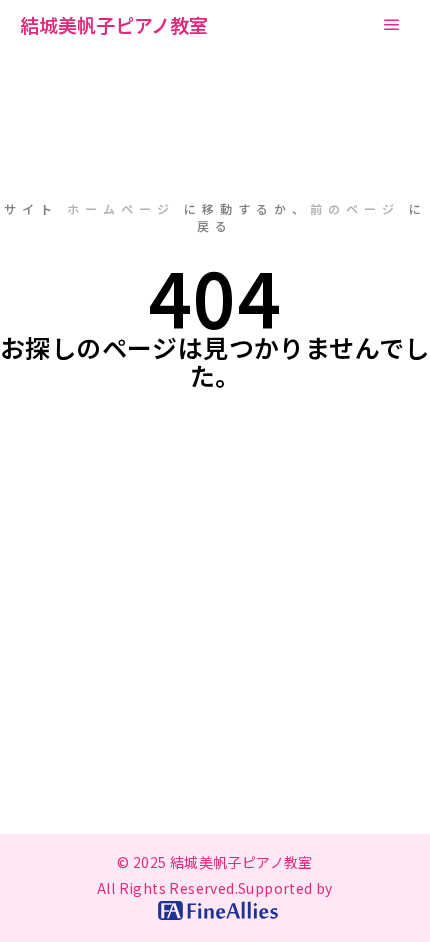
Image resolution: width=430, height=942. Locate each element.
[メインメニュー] (392, 25)
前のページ (355, 208)
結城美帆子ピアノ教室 (114, 24)
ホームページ (121, 208)
